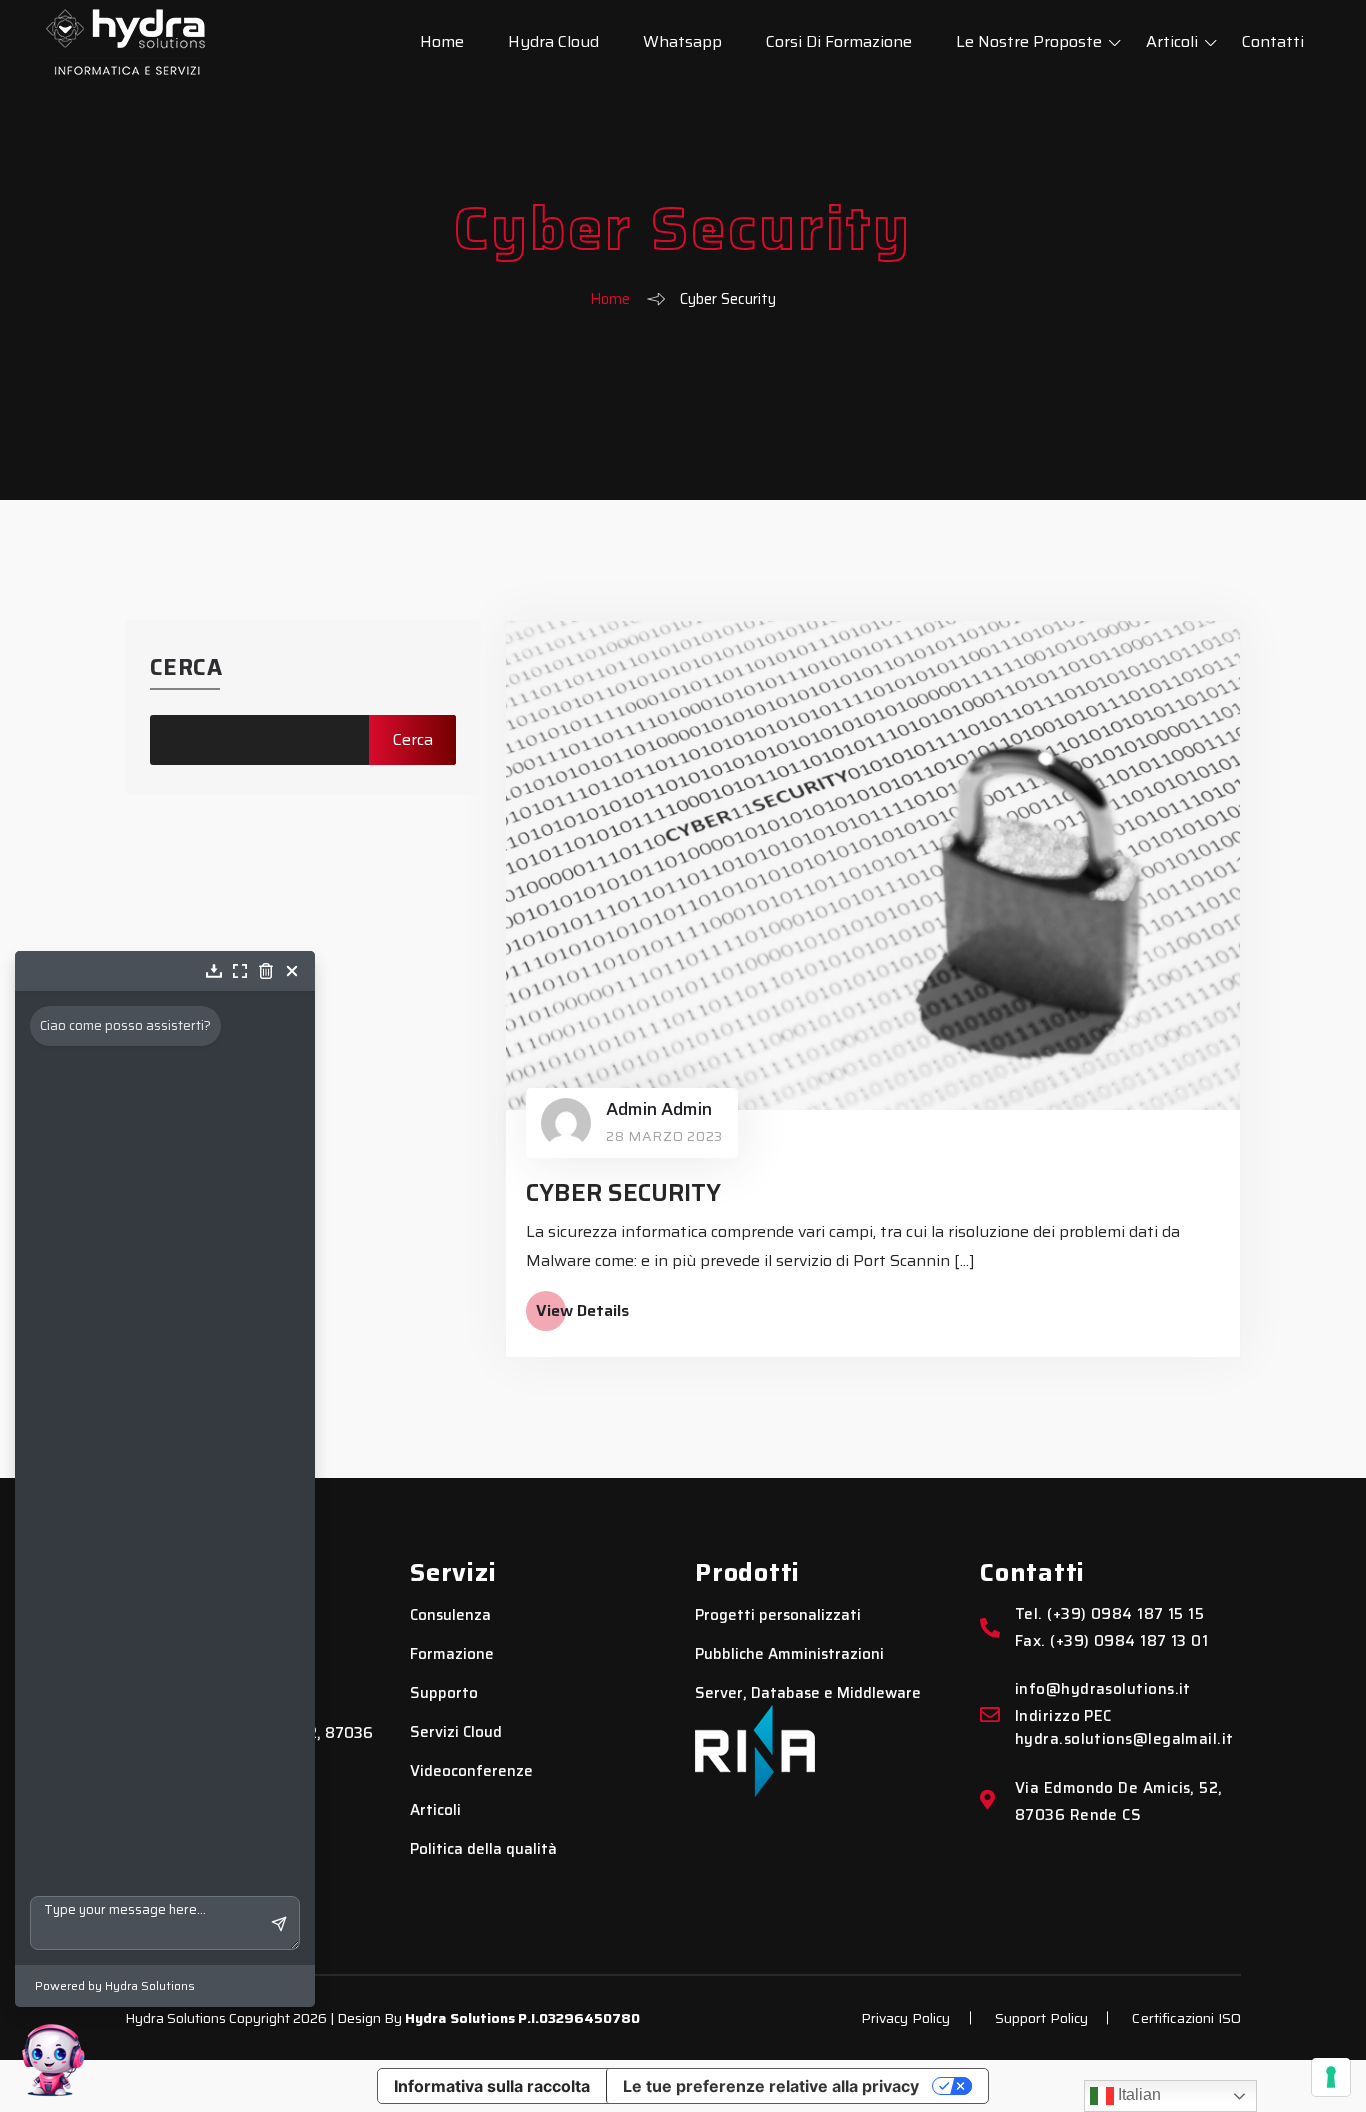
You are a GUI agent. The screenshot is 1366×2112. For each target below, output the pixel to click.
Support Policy (1042, 2018)
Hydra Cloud (553, 41)
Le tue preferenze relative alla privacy (771, 2086)
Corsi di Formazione (839, 41)
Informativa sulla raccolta (492, 2086)
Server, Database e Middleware (808, 1693)
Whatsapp (682, 41)
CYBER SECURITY (623, 1193)
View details (582, 1311)
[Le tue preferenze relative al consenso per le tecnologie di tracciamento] (1331, 2077)
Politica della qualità (483, 1849)
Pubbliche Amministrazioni (789, 1654)
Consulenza (450, 1615)
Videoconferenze (471, 1771)
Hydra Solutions (460, 2018)
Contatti (1273, 41)
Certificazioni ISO (1186, 2018)
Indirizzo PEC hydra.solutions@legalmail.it (1124, 1728)
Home (442, 41)
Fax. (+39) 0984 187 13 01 (1111, 1641)
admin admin (659, 1109)
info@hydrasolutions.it (1103, 1689)
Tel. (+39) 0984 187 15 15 (1109, 1614)
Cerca (186, 667)
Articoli (1172, 41)
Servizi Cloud (456, 1732)
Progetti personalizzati (778, 1615)
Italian (1137, 2094)
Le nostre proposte (1029, 41)
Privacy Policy (906, 2018)
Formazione (452, 1654)
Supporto (444, 1693)
